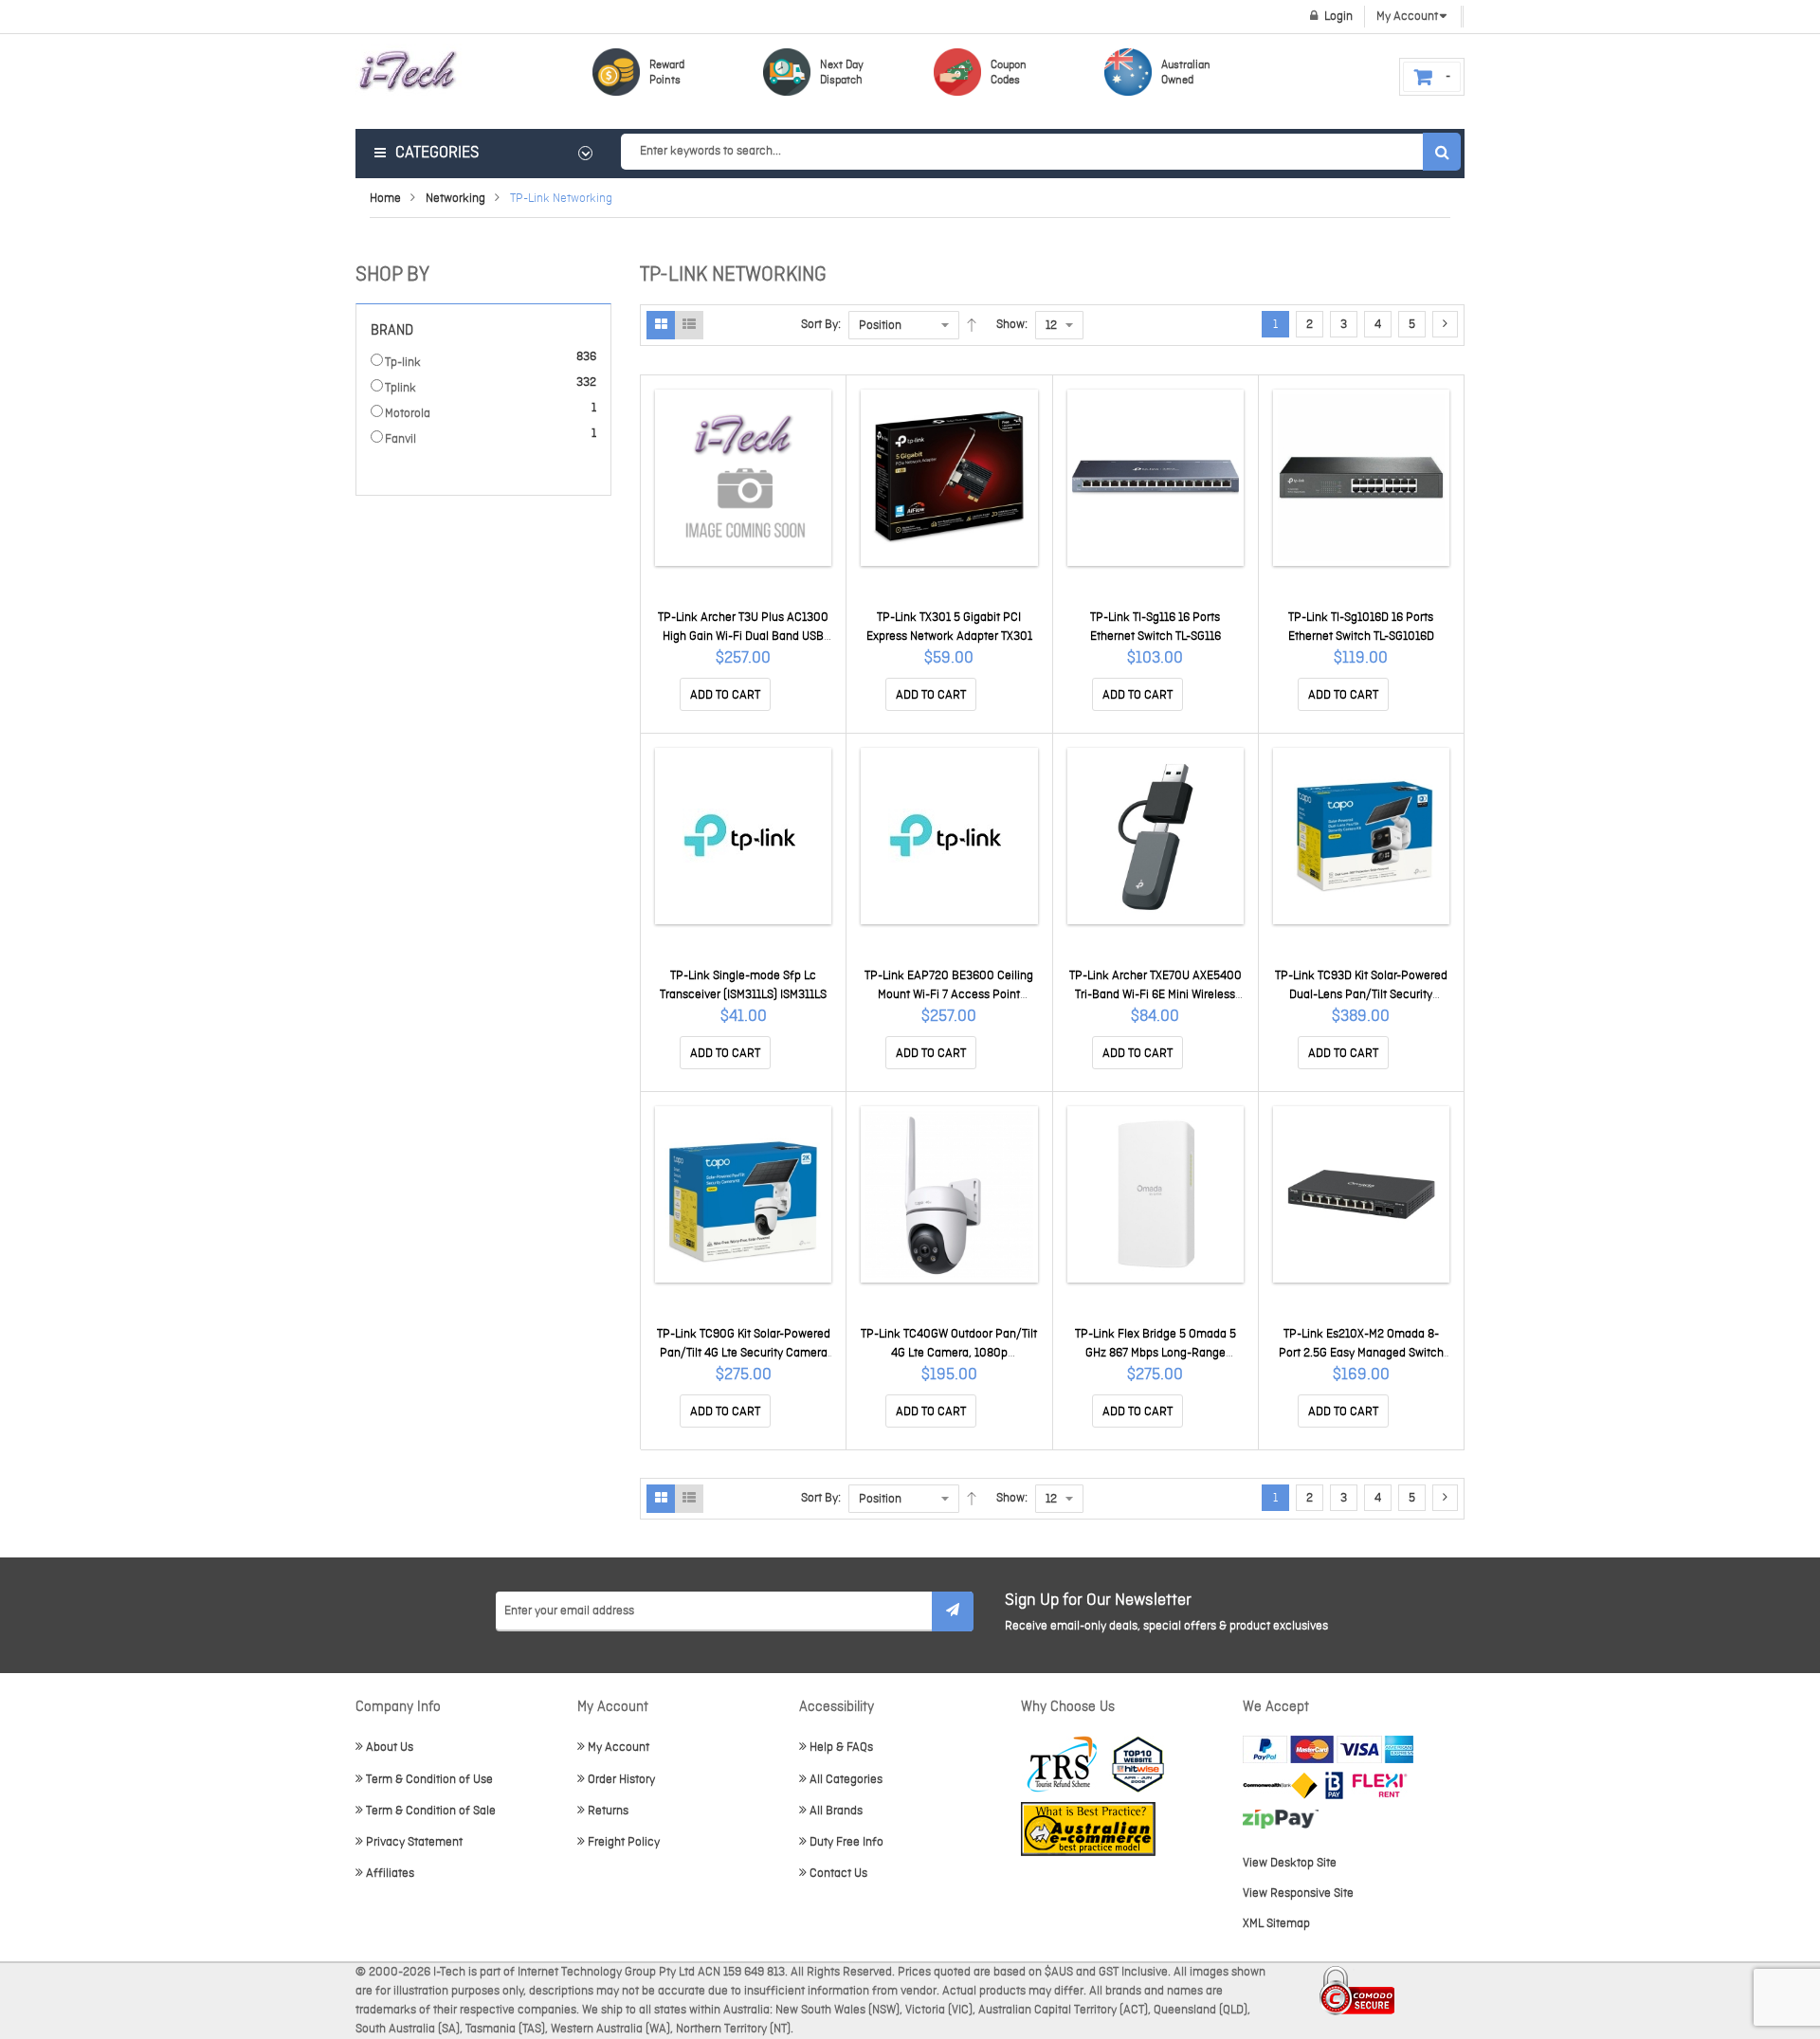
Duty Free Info (846, 1842)
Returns (608, 1811)
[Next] (1445, 324)
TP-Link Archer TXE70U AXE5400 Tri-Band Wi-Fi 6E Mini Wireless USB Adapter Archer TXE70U (1156, 995)
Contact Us (838, 1874)
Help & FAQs (841, 1748)
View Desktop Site (1290, 1863)
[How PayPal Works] (1328, 1749)
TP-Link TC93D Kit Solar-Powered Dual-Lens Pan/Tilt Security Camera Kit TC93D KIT (1361, 995)
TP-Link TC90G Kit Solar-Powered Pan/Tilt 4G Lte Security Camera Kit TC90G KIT (744, 1353)
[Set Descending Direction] (972, 325)
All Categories (846, 1780)
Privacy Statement (414, 1842)
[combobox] (1040, 152)
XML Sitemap (1276, 1924)
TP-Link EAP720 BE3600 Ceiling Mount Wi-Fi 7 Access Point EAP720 (949, 995)
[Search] (1442, 152)
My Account (619, 1748)
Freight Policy (624, 1842)
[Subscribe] (953, 1611)
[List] (689, 325)
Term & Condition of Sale (431, 1811)
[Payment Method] (1280, 1785)
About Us (390, 1748)
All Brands (836, 1811)
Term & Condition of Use (429, 1780)
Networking (455, 199)
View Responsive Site (1298, 1893)
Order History (621, 1780)
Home (385, 199)
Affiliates (390, 1874)
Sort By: (821, 325)
